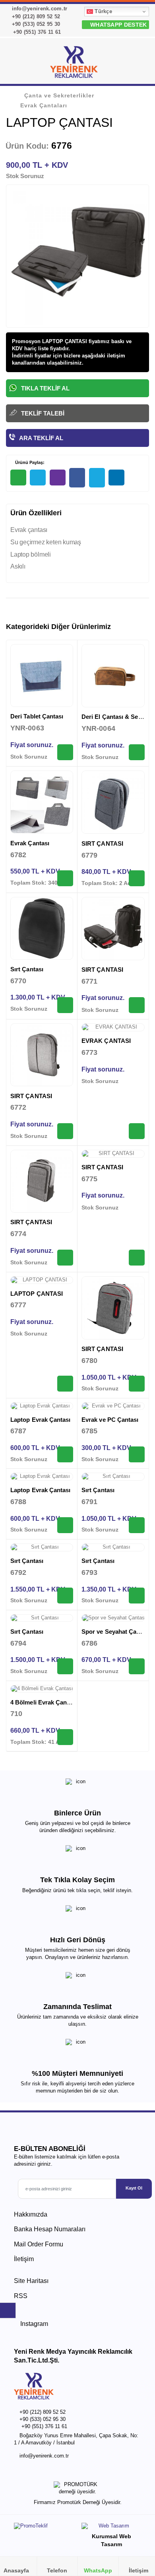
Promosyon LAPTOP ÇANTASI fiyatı (56, 341)
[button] (139, 64)
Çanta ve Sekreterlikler (59, 95)
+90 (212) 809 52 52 (35, 17)
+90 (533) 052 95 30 (35, 24)
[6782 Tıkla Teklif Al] (65, 878)
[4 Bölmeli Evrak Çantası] (42, 1689)
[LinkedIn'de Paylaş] (116, 478)
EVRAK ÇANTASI (106, 1041)
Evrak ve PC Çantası (110, 1420)
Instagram (33, 2324)
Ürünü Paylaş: (29, 462)
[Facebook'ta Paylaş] (77, 478)
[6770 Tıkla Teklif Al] (65, 1005)
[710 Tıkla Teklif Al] (65, 1737)
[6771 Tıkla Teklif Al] (137, 1005)
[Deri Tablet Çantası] (42, 676)
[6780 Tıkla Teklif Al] (137, 1384)
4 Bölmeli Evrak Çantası (44, 1702)
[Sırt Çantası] (42, 928)
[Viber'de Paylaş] (58, 478)
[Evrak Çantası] (42, 802)
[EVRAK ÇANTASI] (113, 1027)
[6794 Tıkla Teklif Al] (65, 1666)
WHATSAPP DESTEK (118, 25)
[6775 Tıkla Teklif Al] (137, 1258)
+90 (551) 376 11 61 (36, 32)
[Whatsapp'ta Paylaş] (18, 478)
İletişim (24, 2259)
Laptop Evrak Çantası (41, 1420)
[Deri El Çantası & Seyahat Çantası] (113, 676)
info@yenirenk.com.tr (39, 9)
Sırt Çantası (27, 969)
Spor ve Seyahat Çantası (116, 1632)
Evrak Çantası (30, 843)
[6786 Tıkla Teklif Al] (137, 1666)
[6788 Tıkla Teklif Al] (65, 1525)
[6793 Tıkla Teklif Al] (137, 1596)
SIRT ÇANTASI (102, 843)
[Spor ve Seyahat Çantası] (113, 1618)
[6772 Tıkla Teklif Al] (65, 1131)
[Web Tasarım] (111, 2528)
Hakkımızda (31, 2214)
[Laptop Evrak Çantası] (42, 1406)
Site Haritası (31, 2281)
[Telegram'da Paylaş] (38, 478)
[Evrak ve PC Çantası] (113, 1406)
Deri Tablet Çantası (37, 716)
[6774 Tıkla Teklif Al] (65, 1258)
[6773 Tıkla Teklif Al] (137, 1131)
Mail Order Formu (39, 2244)
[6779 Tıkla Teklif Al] (137, 878)
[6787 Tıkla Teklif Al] (65, 1454)
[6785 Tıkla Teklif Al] (137, 1454)
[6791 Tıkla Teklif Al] (137, 1525)
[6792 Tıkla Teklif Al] (65, 1596)
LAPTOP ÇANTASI (37, 1294)
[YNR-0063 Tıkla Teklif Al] (65, 752)
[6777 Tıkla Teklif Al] (65, 1384)
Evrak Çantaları (44, 105)
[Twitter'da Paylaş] (97, 478)
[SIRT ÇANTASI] (113, 802)
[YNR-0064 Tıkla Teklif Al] (137, 752)
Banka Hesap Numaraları (50, 2229)
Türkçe (103, 11)
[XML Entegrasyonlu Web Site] (44, 2528)
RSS (21, 2296)
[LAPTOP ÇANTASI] (42, 1280)
